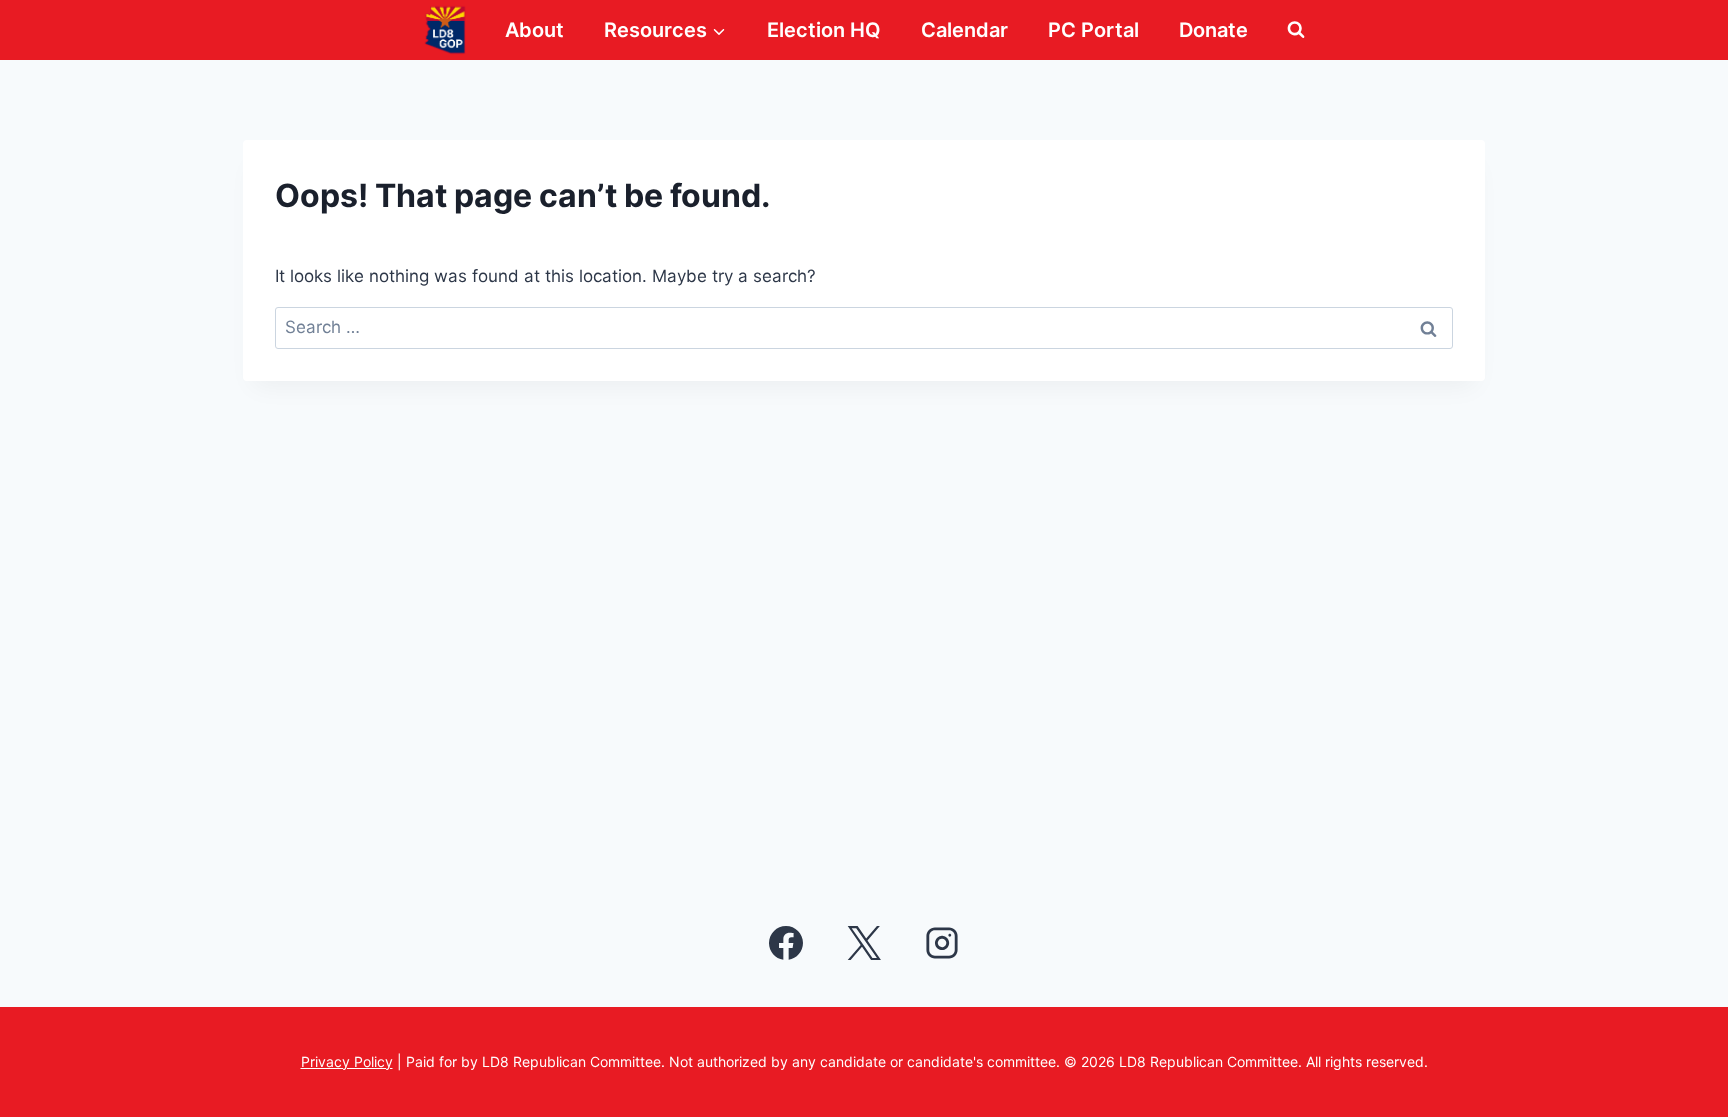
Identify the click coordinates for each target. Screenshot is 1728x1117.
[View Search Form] (1296, 30)
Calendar (964, 30)
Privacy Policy (347, 1061)
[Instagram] (942, 943)
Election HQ (824, 30)
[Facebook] (786, 943)
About (534, 30)
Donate (1213, 30)
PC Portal (1093, 30)
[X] (864, 943)
